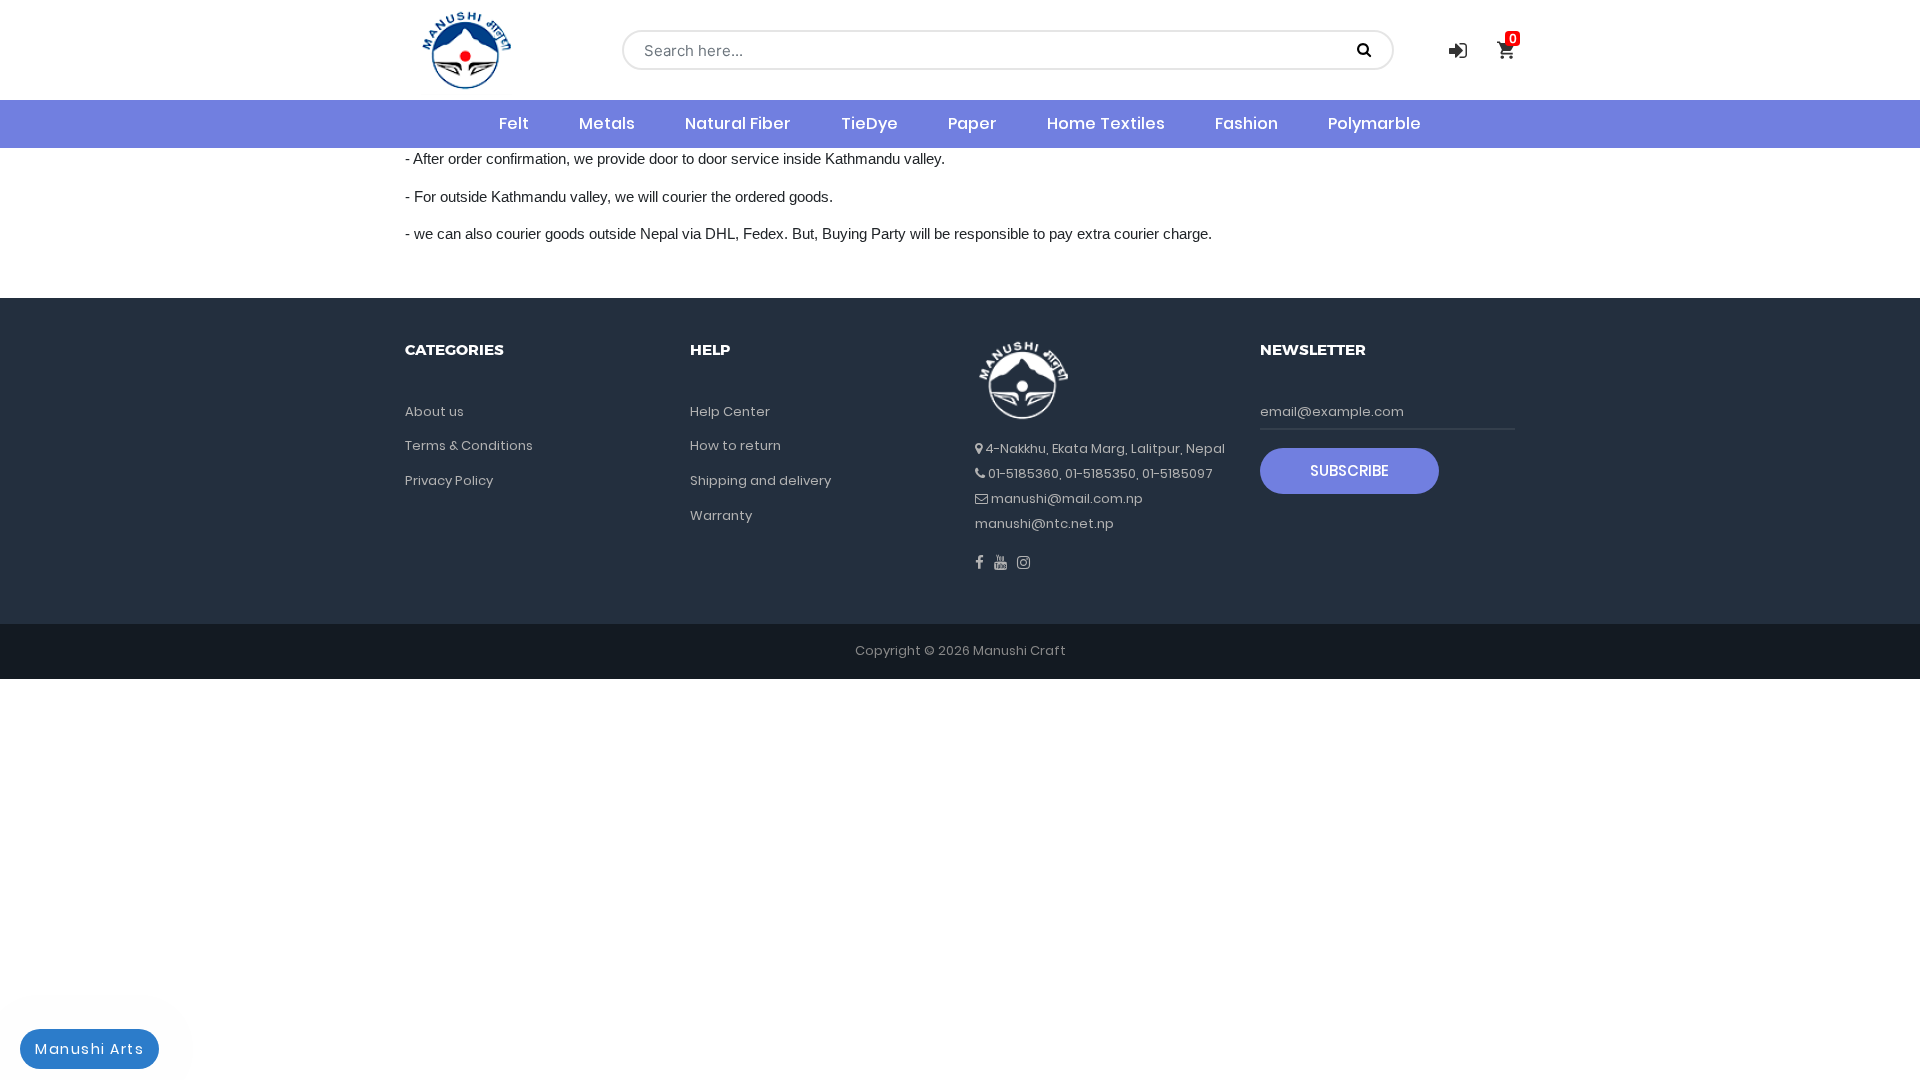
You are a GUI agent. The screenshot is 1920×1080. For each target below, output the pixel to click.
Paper (972, 123)
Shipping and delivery (760, 480)
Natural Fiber (738, 123)
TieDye (869, 123)
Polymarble (1374, 123)
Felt (514, 123)
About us (434, 411)
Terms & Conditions (469, 445)
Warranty (721, 515)
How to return (735, 445)
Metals (607, 123)
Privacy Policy (449, 480)
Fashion (1246, 123)
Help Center (730, 411)
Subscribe (1349, 470)
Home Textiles (1106, 123)
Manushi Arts (89, 1049)
